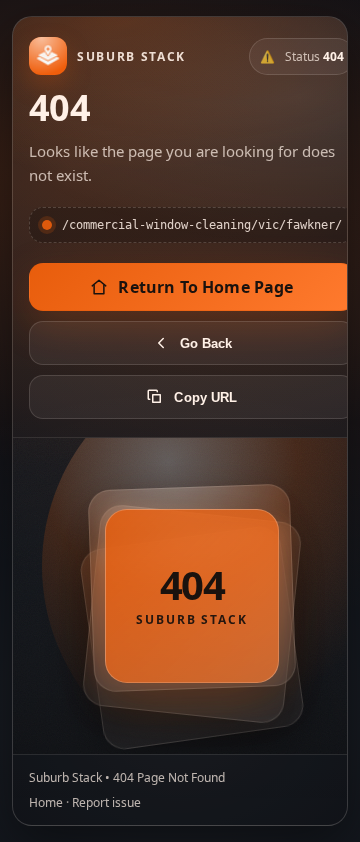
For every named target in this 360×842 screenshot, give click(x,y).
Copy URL (205, 397)
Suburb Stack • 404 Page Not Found (127, 777)
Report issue (106, 802)
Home (46, 802)
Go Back (206, 343)
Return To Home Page (205, 287)
